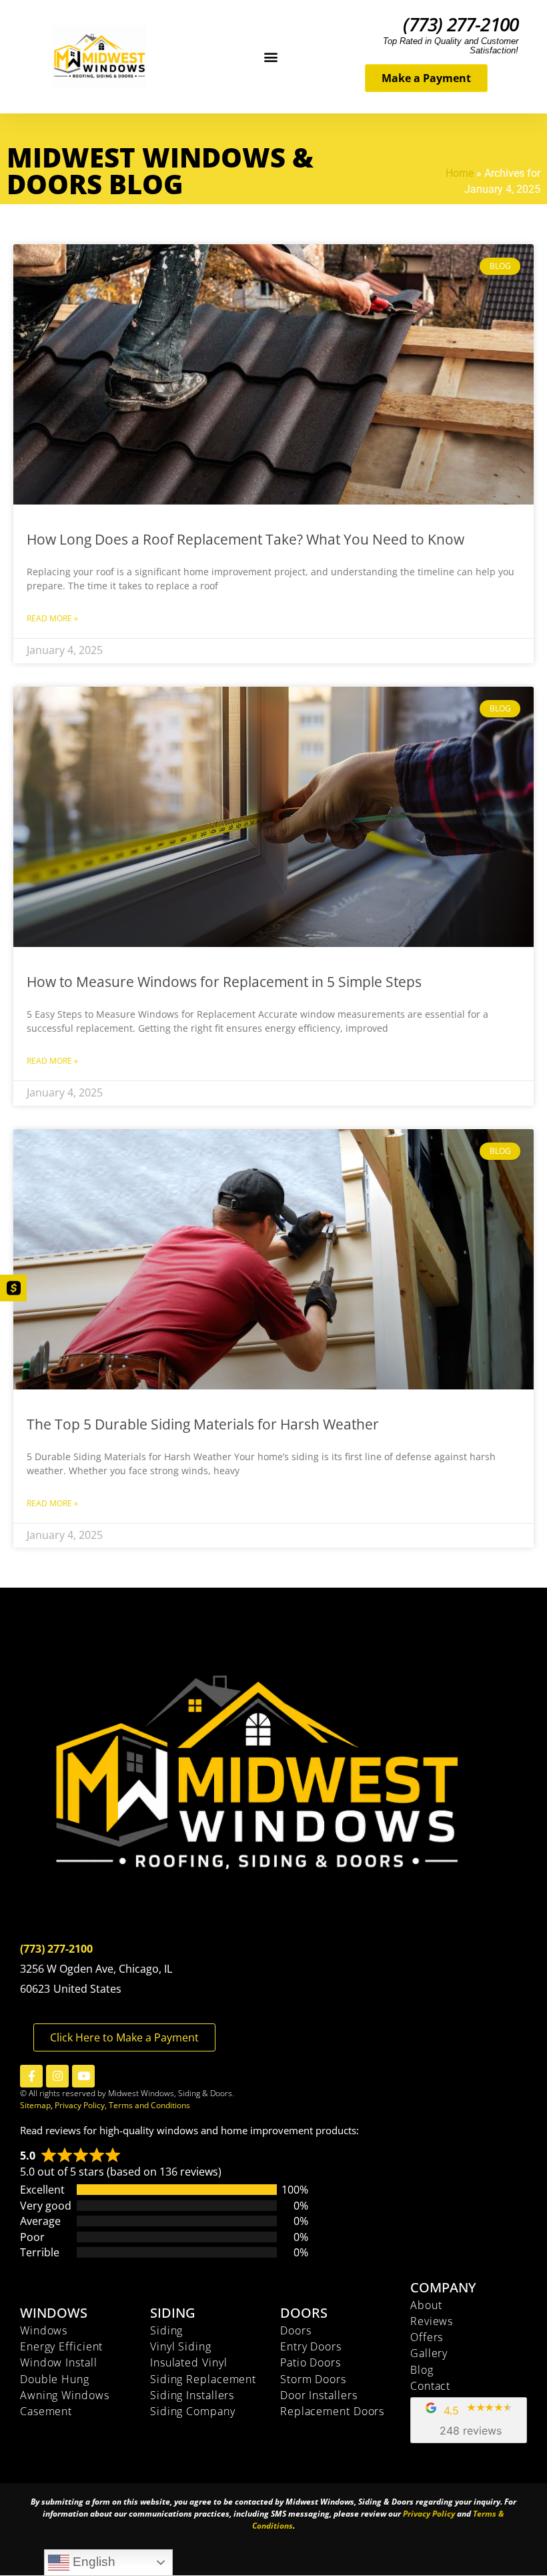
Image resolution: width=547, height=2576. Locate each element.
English (92, 2562)
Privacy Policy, (82, 2105)
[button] (271, 57)
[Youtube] (83, 2076)
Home (460, 173)
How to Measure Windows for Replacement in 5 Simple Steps (224, 982)
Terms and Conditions (149, 2105)
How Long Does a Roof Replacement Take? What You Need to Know (245, 539)
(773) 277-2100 (461, 24)
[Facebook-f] (31, 2076)
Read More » (52, 618)
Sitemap (35, 2105)
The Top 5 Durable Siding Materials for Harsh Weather (203, 1424)
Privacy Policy (429, 2514)
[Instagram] (57, 2076)
